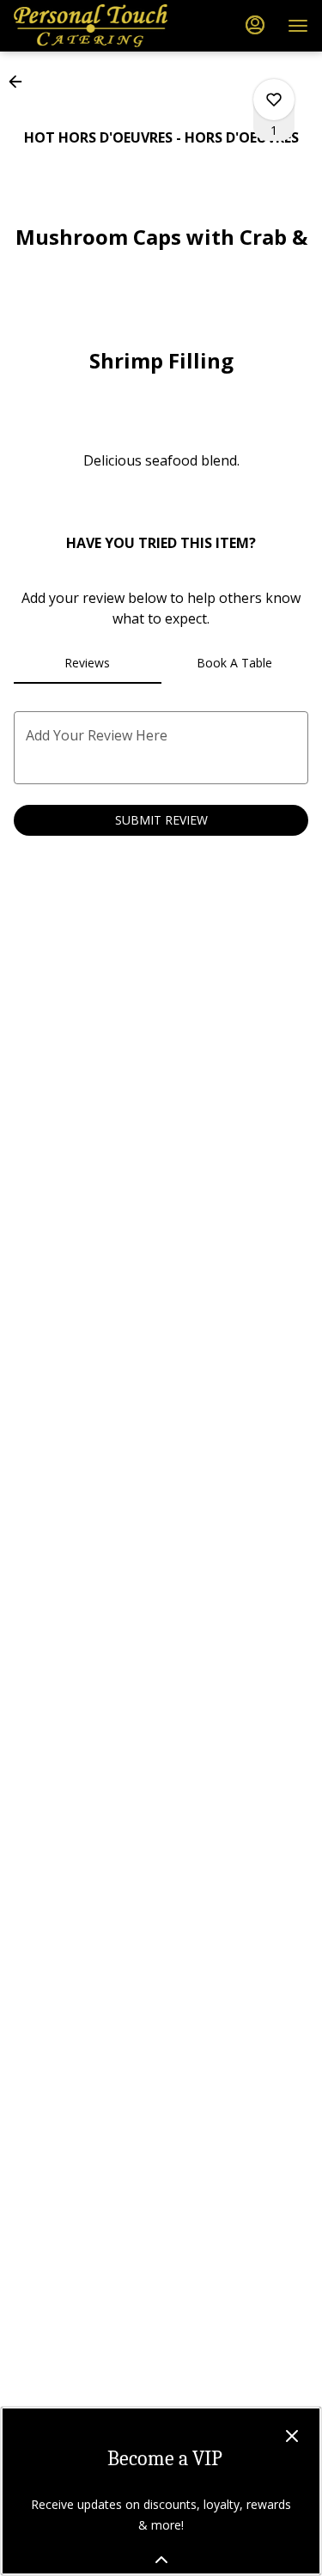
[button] (21, 82)
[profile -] (255, 25)
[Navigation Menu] (298, 26)
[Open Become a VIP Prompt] (161, 2560)
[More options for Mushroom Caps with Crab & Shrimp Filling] (274, 100)
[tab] (88, 663)
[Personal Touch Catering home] (91, 26)
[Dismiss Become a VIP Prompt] (292, 2436)
